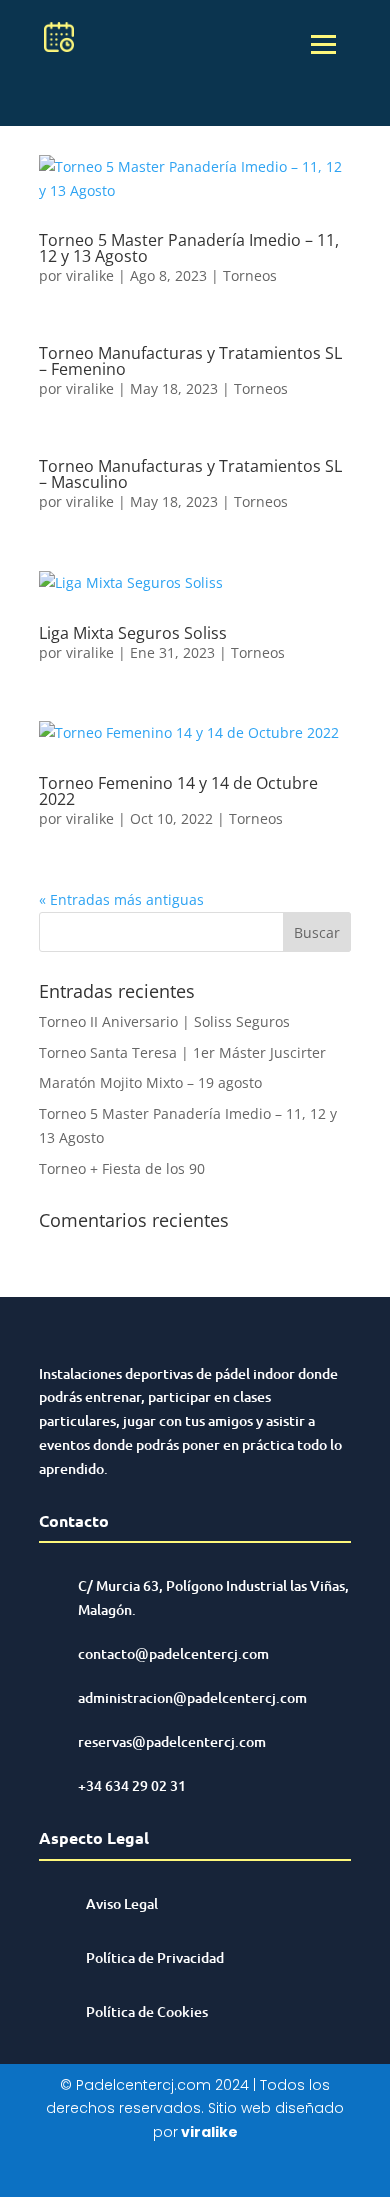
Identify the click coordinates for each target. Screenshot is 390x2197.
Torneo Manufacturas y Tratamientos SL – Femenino (190, 361)
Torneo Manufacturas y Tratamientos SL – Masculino (190, 474)
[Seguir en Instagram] (215, 2171)
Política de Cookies (147, 2011)
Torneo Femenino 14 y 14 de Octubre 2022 (178, 791)
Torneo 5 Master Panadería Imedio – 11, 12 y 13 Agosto (189, 248)
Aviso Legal (122, 1903)
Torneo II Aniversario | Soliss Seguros (164, 1021)
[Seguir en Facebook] (175, 2171)
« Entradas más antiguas (121, 899)
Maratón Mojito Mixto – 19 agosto (150, 1082)
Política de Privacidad (155, 1957)
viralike (90, 275)
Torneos (250, 275)
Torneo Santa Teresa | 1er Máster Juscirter (182, 1052)
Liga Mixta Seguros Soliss (133, 633)
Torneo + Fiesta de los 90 (122, 1168)
